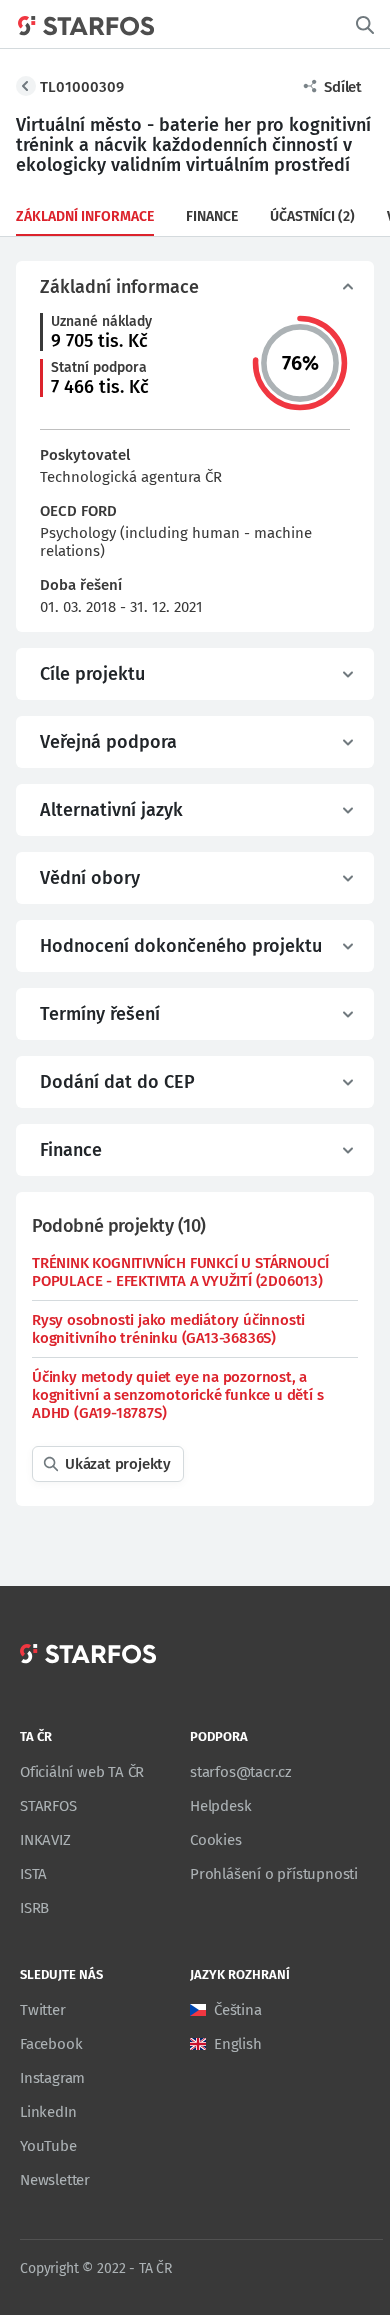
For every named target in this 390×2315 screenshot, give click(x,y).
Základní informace (85, 216)
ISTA (33, 1874)
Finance (212, 216)
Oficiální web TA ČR (82, 1772)
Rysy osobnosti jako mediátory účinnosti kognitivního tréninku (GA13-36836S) (168, 1329)
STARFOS (48, 1806)
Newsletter (55, 2180)
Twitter (43, 2010)
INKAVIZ (45, 1840)
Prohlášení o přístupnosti (274, 1874)
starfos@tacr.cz (241, 1772)
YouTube (48, 2146)
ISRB (34, 1908)
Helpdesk (220, 1806)
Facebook (51, 2044)
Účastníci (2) (312, 216)
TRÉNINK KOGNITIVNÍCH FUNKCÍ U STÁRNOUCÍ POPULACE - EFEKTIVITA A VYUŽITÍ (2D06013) (180, 1272)
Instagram (52, 2078)
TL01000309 (82, 87)
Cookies (216, 1840)
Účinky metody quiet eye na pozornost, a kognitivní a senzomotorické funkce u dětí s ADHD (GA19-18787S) (177, 1395)
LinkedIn (48, 2112)
